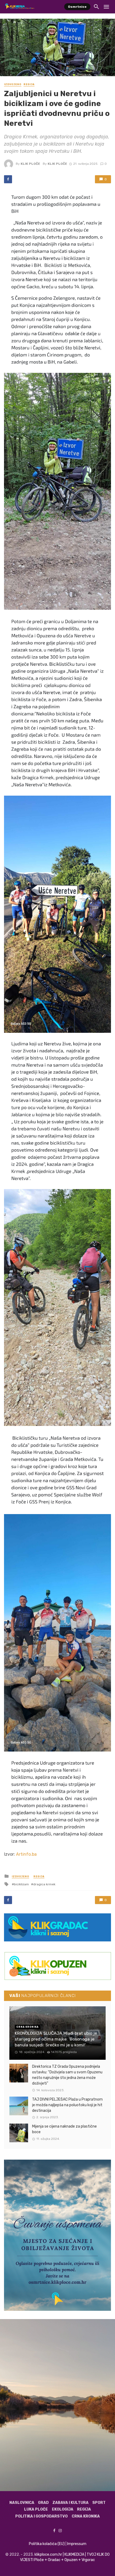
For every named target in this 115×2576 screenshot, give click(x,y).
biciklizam (21, 1884)
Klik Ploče (30, 164)
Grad (43, 2503)
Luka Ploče (36, 2509)
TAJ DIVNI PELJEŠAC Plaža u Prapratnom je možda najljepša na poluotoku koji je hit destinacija (67, 2105)
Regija (29, 84)
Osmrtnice (77, 7)
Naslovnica (22, 2503)
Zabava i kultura (70, 2503)
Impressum (77, 2544)
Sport (99, 2503)
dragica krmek (44, 1884)
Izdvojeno (13, 84)
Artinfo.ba (26, 1854)
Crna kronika (86, 2516)
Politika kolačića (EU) (47, 2544)
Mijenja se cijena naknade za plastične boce (64, 2129)
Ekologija (63, 2509)
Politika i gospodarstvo (41, 2516)
